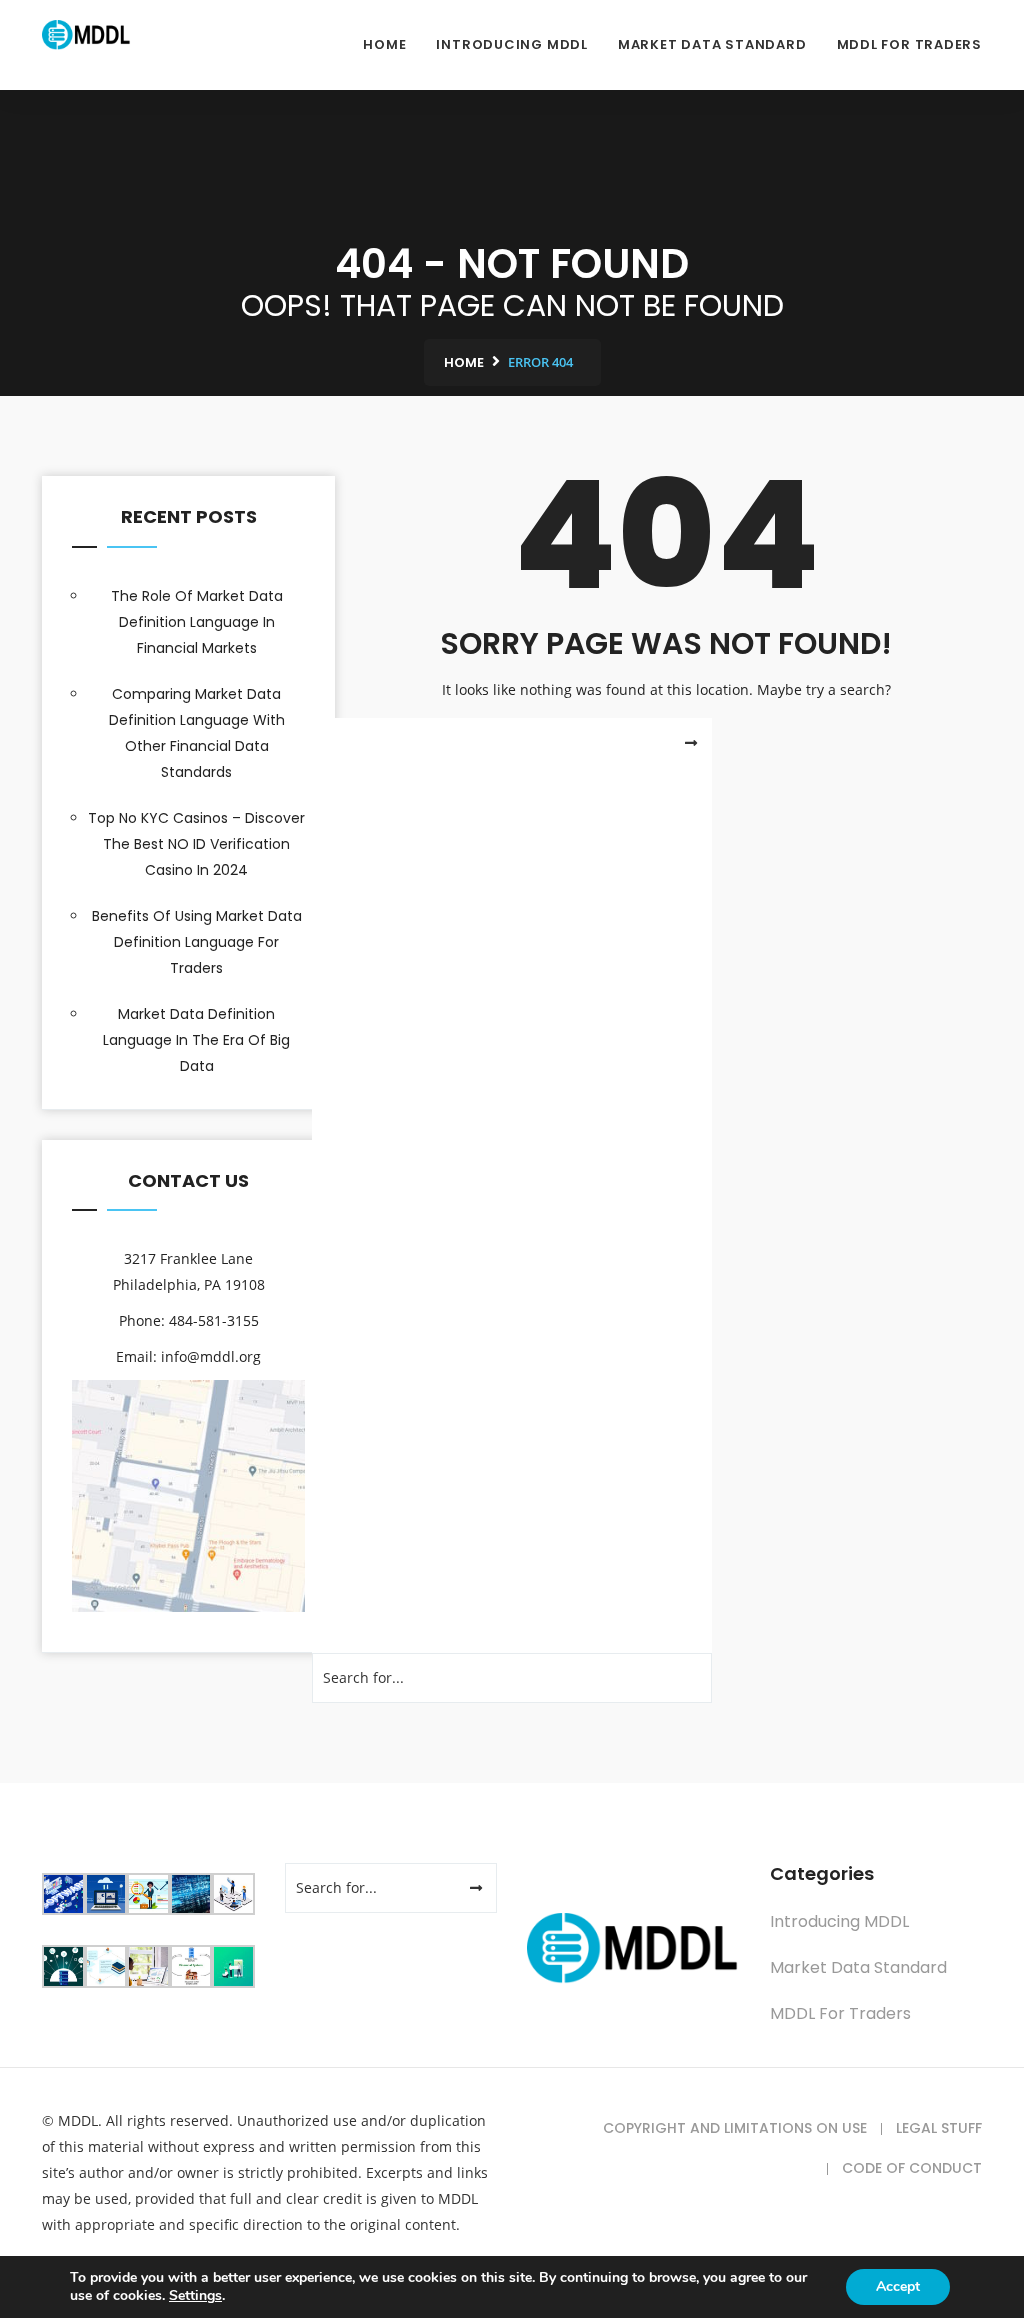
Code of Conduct (912, 2168)
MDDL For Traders (909, 44)
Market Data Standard (712, 44)
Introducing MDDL (511, 44)
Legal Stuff (939, 2128)
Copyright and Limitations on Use (735, 2128)
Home (384, 44)
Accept (898, 2286)
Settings (195, 2296)
